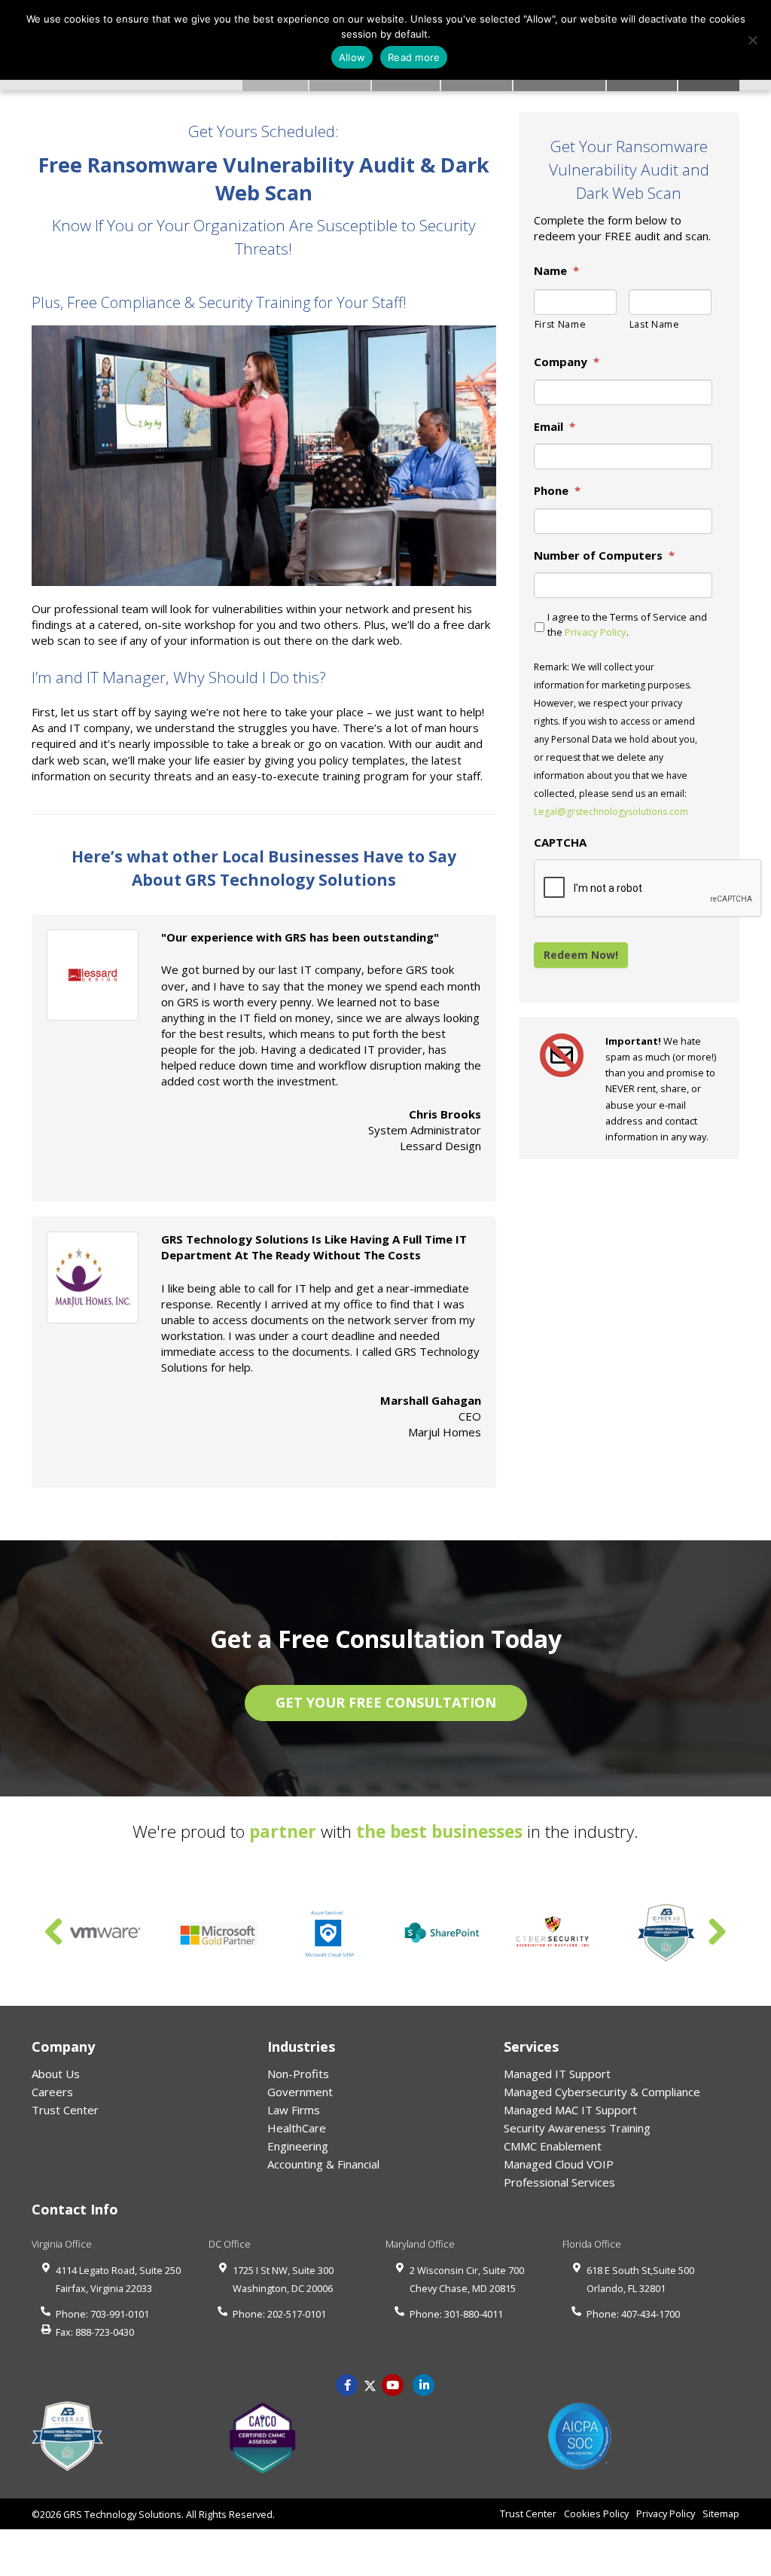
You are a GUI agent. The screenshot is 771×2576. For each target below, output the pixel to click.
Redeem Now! (581, 955)
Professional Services (559, 2182)
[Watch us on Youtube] (424, 2384)
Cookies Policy (596, 2513)
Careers (52, 2092)
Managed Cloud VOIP (559, 2164)
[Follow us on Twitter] (370, 2384)
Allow (352, 57)
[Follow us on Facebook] (347, 2384)
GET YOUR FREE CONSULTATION (386, 1702)
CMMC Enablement (553, 2146)
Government (300, 2092)
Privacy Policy (596, 632)
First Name (561, 324)
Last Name (655, 324)
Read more (414, 57)
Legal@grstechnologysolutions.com (611, 812)
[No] (752, 40)
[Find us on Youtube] (393, 2384)
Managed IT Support (557, 2074)
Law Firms (294, 2110)
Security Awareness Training (577, 2128)
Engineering (298, 2146)
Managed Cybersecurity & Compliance (602, 2092)
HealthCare (297, 2128)
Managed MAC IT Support (570, 2110)
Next (717, 1933)
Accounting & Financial (323, 2164)
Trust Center (65, 2110)
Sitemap (721, 2513)
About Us (56, 2074)
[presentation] (648, 889)
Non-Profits (298, 2074)
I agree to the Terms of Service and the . (627, 624)
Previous (54, 1933)
